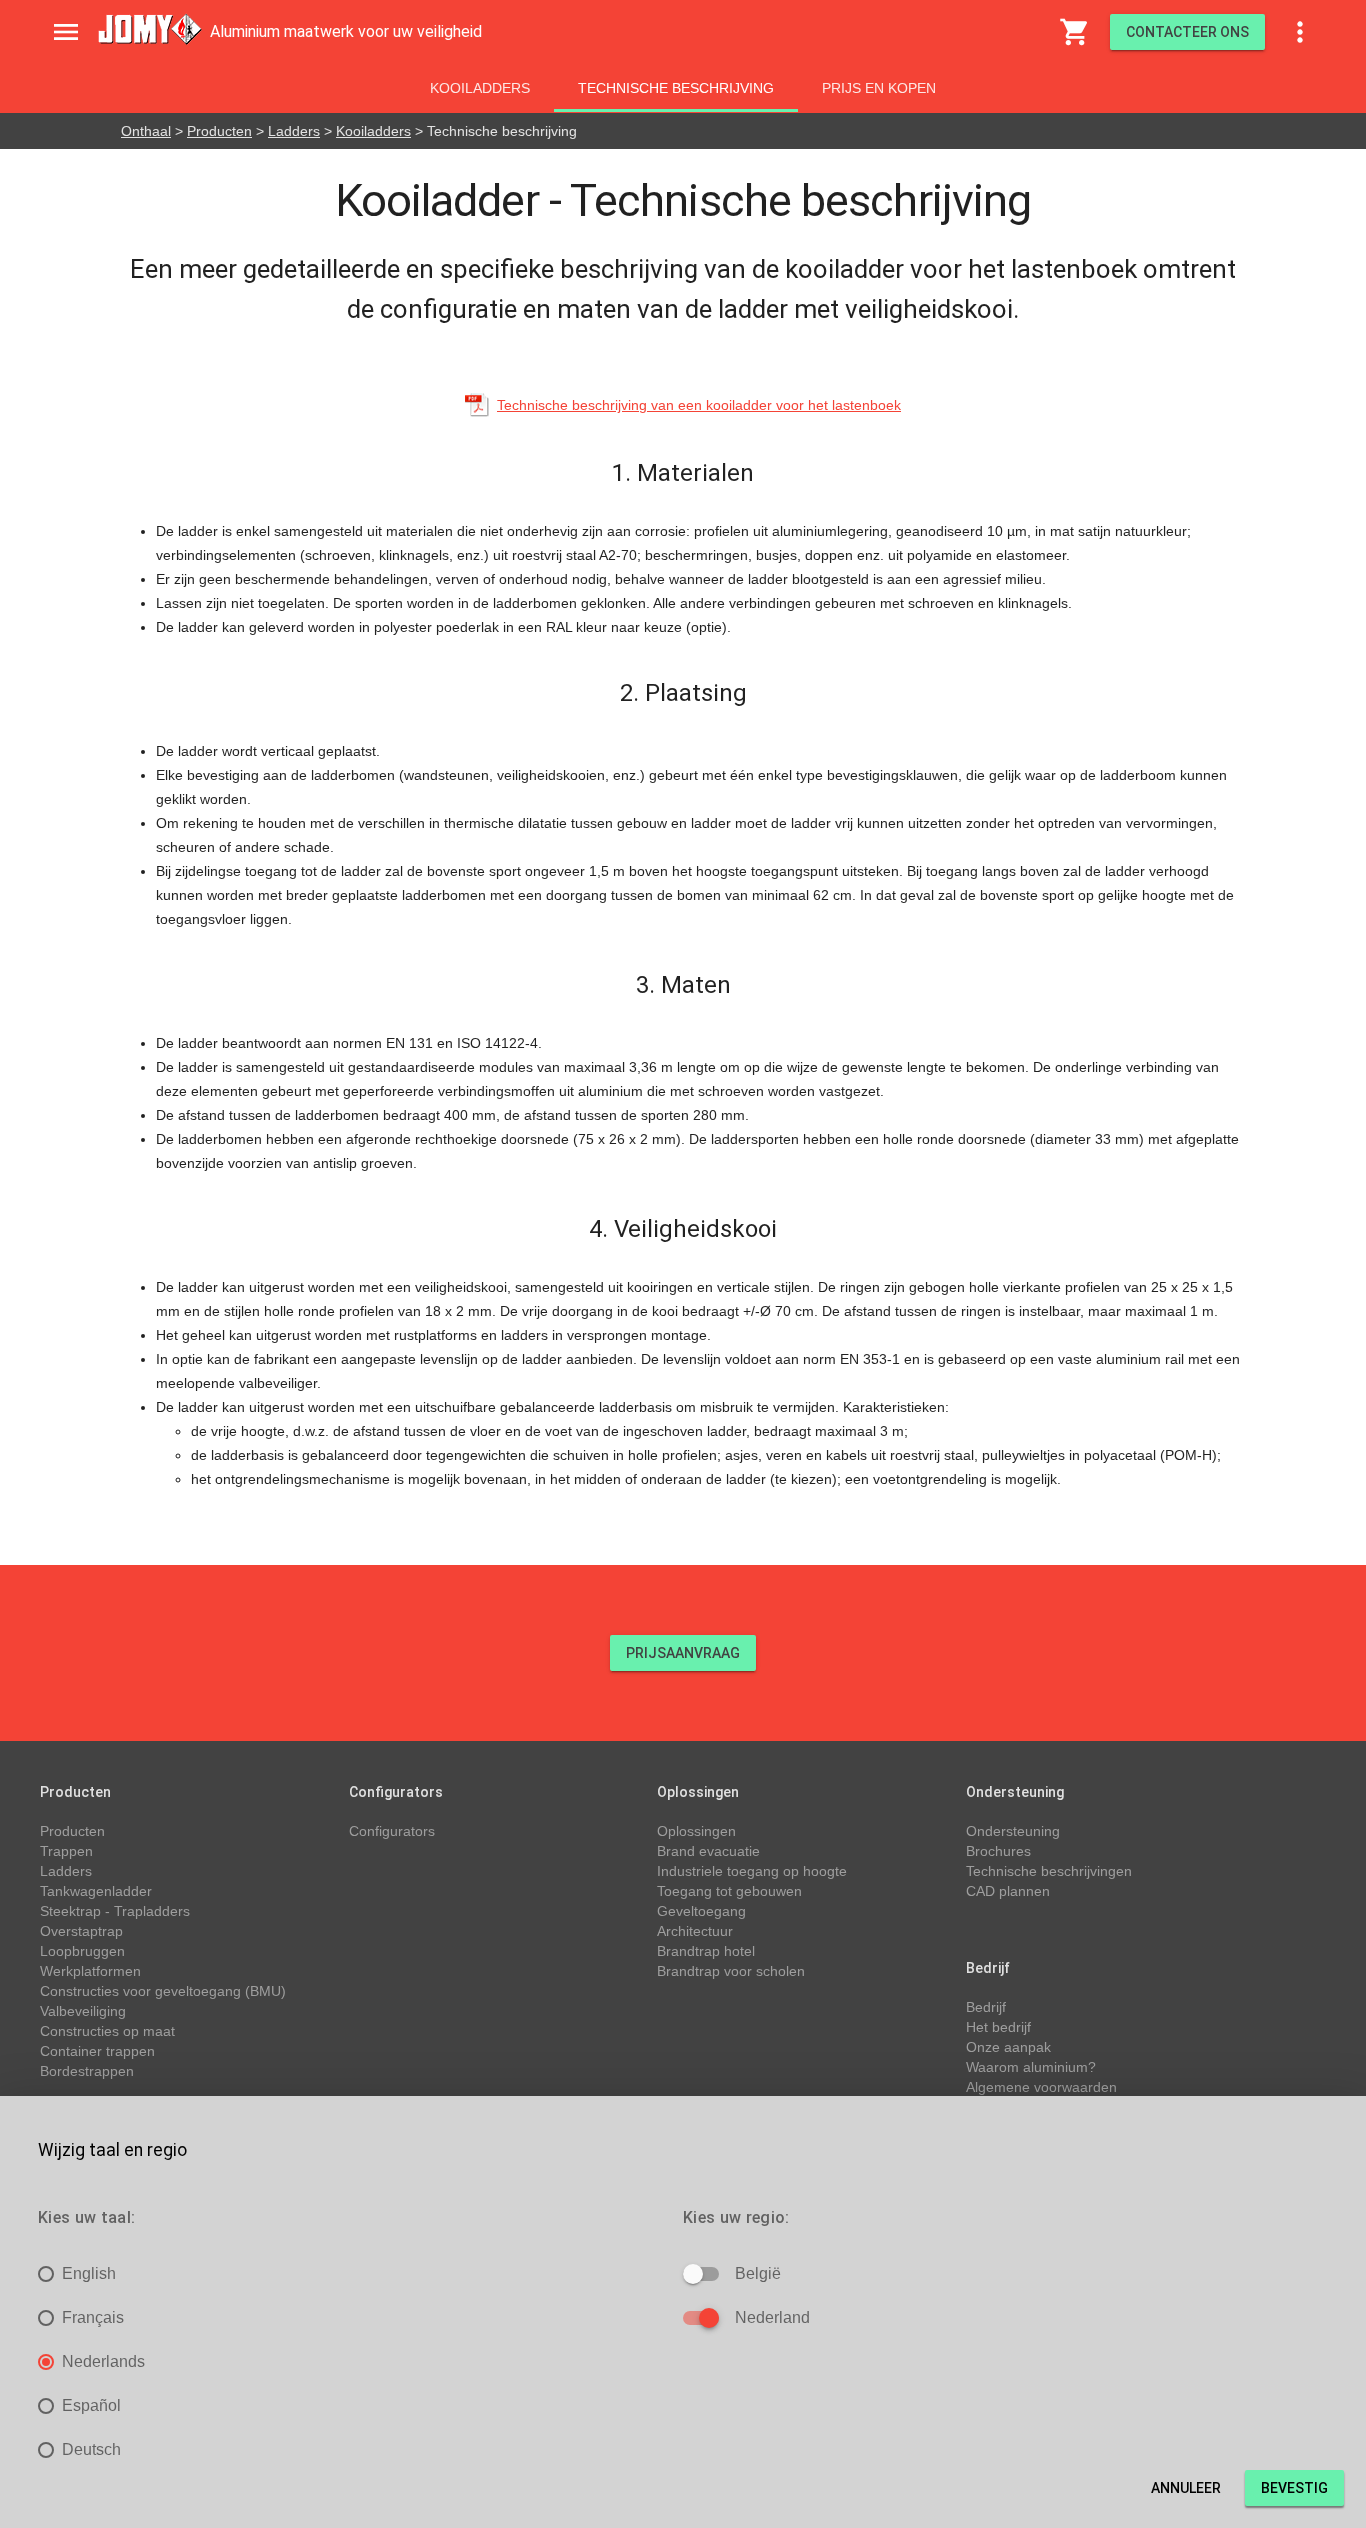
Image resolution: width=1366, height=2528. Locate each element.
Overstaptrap (81, 1931)
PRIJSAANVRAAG (683, 1653)
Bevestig (1294, 2488)
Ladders (294, 131)
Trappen (66, 1851)
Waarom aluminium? (1031, 2067)
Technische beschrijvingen (1049, 1871)
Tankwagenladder (96, 1891)
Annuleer (1186, 2488)
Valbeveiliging (83, 2011)
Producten (219, 131)
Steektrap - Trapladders (115, 1911)
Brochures (998, 1851)
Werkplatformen (90, 1971)
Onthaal (146, 131)
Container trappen (97, 2051)
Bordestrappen (87, 2071)
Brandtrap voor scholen (731, 1971)
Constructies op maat (107, 2031)
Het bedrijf (998, 2027)
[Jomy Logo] (150, 29)
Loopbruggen (82, 1951)
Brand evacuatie (708, 1851)
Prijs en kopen (879, 88)
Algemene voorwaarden (1041, 2087)
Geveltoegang (701, 1911)
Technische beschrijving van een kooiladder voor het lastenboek (699, 405)
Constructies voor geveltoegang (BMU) (163, 1991)
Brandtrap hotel (706, 1951)
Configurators (392, 1831)
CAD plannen (1008, 1891)
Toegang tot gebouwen (729, 1891)
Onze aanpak (1008, 2047)
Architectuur (695, 1931)
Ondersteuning (1013, 1831)
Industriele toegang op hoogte (752, 1871)
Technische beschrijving (676, 88)
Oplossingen (696, 1831)
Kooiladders (480, 88)
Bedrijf (986, 2007)
